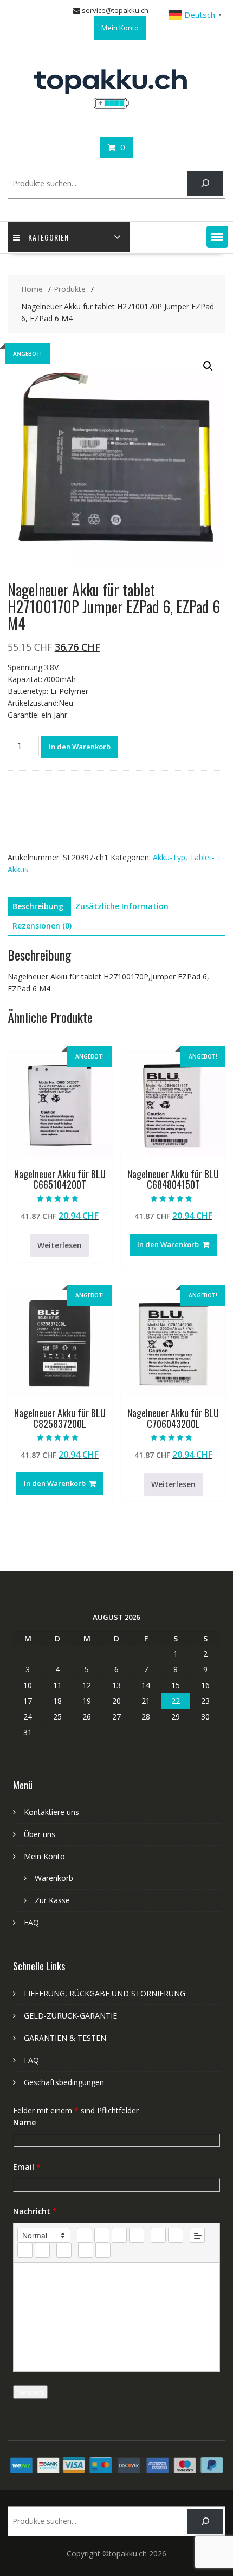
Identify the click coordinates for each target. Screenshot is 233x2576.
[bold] (85, 2235)
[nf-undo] (86, 2250)
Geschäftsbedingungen (64, 2082)
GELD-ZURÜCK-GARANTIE (70, 2016)
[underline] (119, 2235)
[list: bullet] (176, 2235)
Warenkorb (54, 1878)
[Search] (205, 183)
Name (24, 2122)
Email (27, 2167)
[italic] (102, 2235)
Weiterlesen (60, 1245)
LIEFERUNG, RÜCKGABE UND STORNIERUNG (105, 1993)
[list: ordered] (158, 2235)
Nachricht (35, 2211)
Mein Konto (120, 28)
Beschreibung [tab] (38, 906)
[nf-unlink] (42, 2250)
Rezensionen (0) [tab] (42, 926)
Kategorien (48, 237)
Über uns (40, 1834)
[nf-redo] (103, 2250)
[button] (217, 237)
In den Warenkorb (80, 747)
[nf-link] (25, 2250)
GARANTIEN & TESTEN (65, 2038)
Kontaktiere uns (51, 1812)
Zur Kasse (52, 1900)
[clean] (137, 2235)
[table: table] (64, 2250)
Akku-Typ (169, 857)
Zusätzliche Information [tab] (122, 906)
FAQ (31, 1922)
